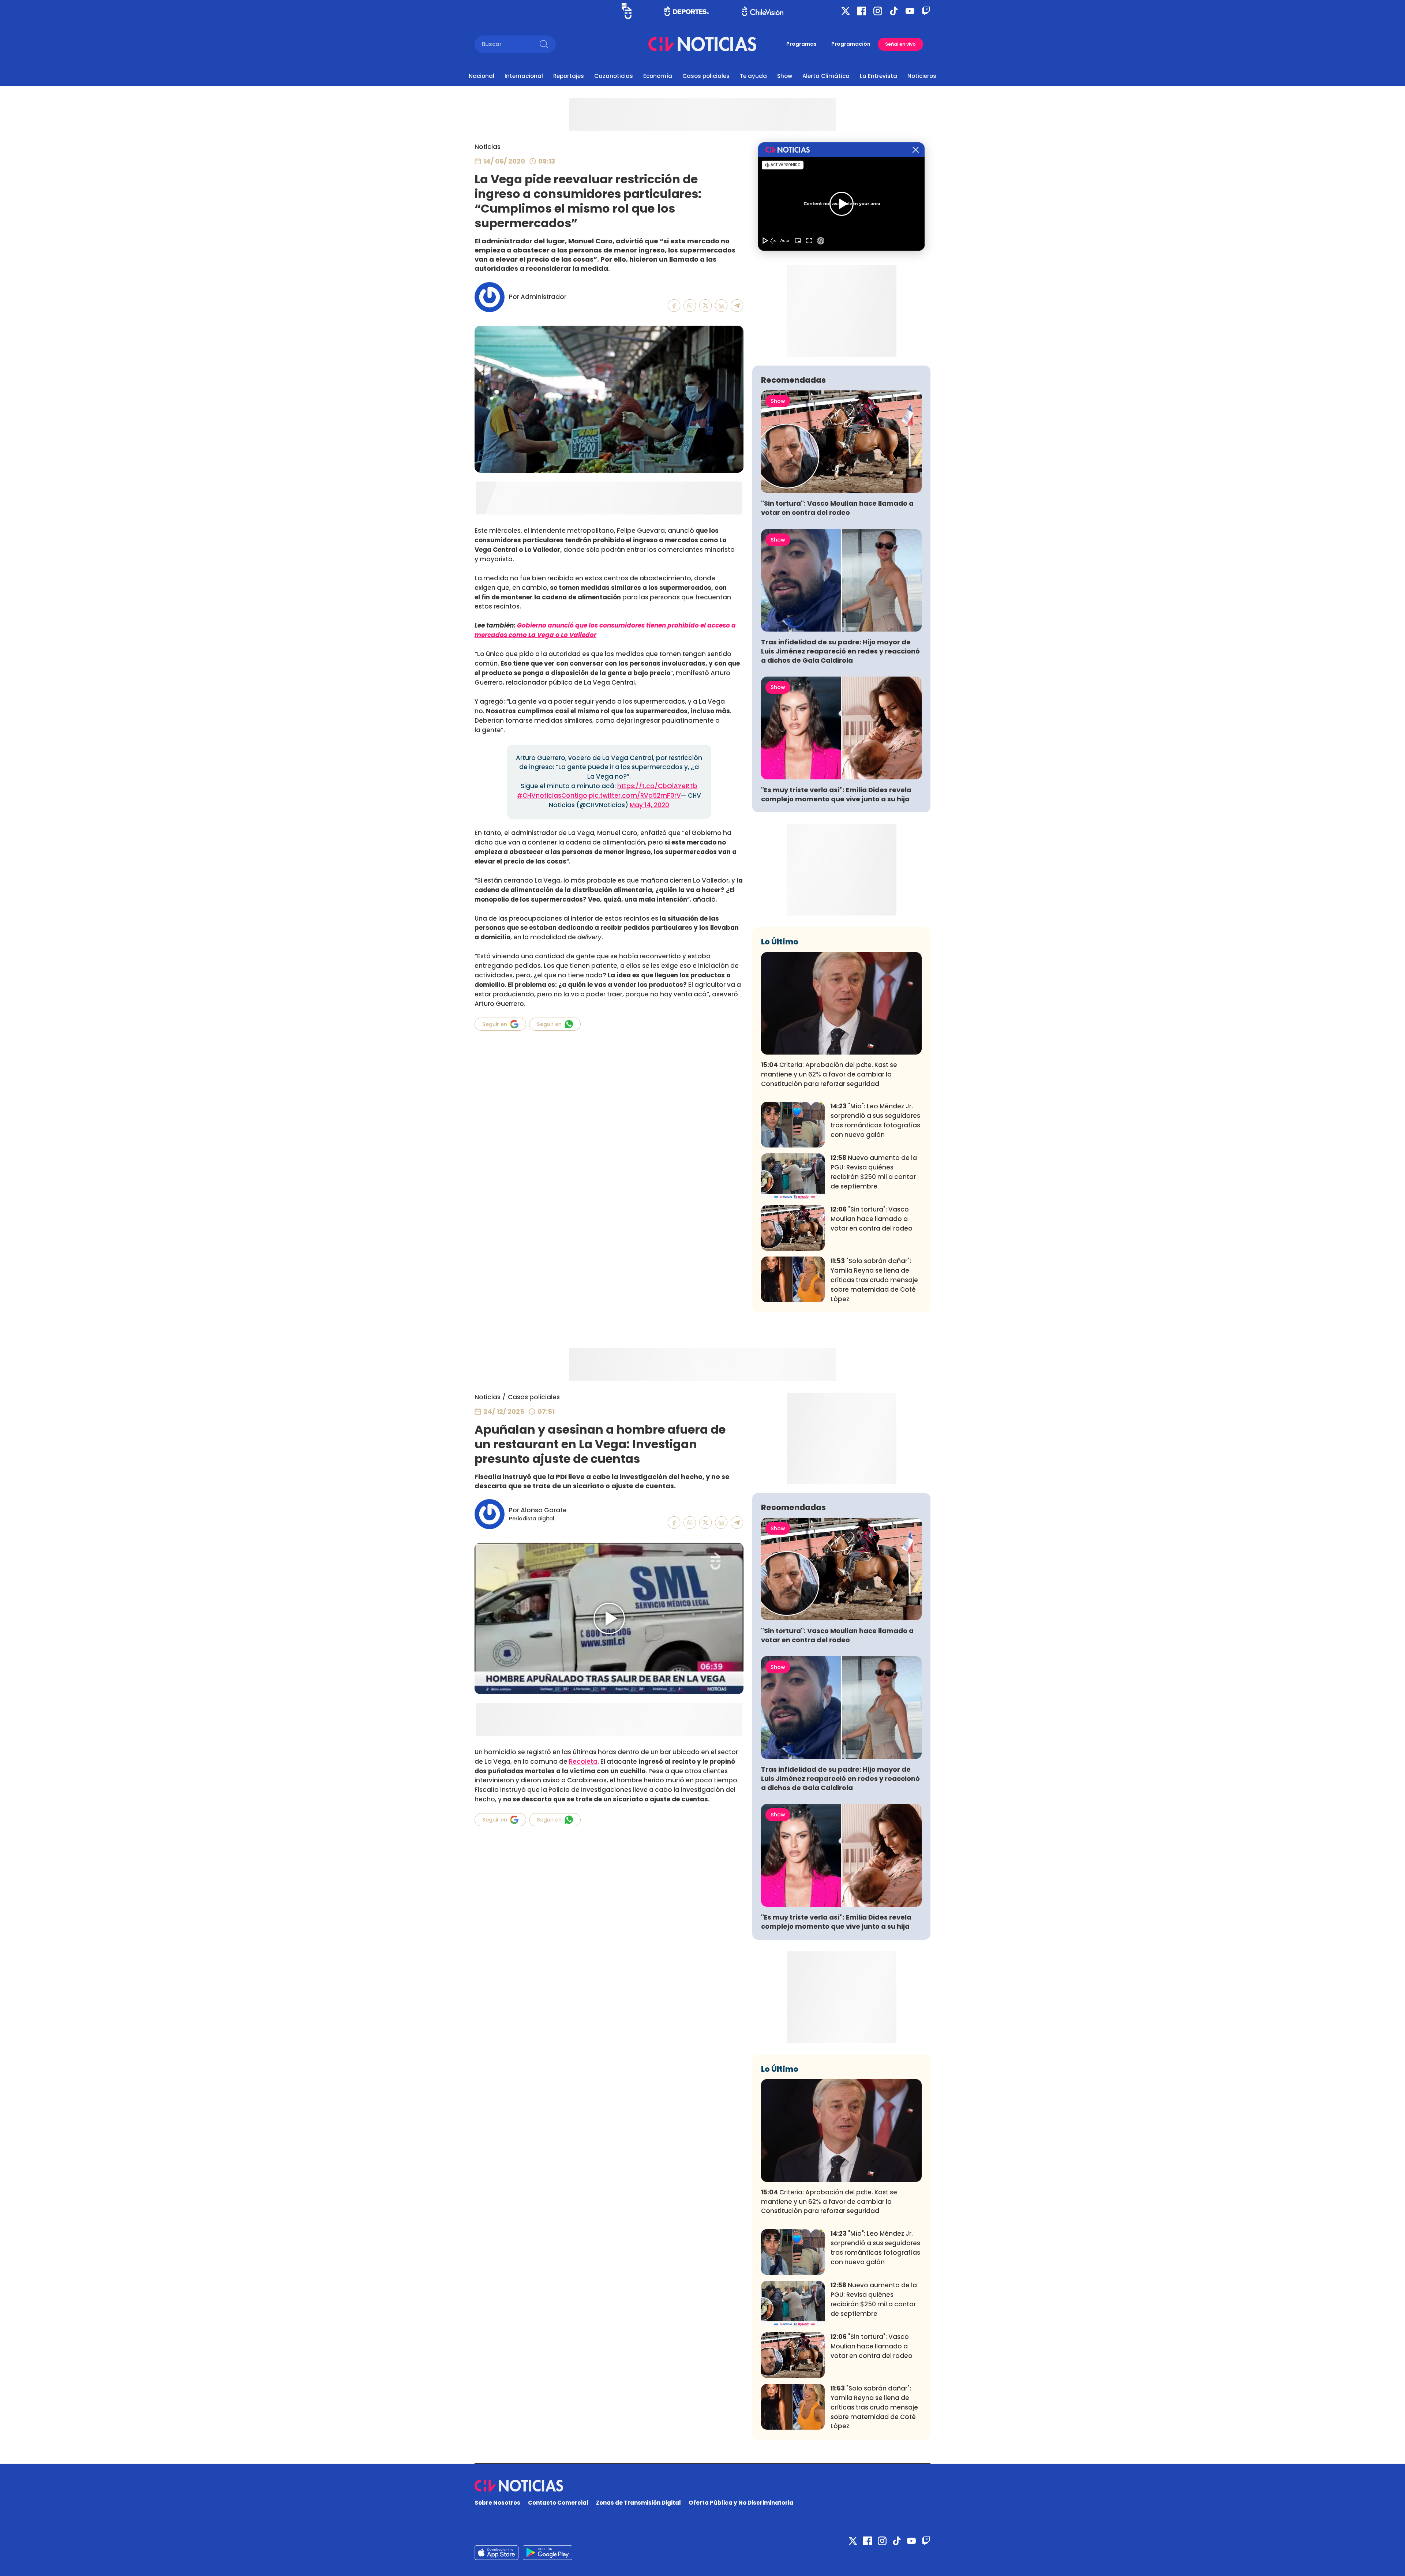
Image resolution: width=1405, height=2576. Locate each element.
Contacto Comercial (558, 2503)
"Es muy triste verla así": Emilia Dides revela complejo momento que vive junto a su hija (836, 794)
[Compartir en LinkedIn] (721, 306)
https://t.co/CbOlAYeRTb (657, 786)
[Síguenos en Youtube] (910, 11)
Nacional (482, 76)
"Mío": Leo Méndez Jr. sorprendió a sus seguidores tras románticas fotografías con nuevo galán (875, 1120)
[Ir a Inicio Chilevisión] (763, 11)
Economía (658, 76)
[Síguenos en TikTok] (894, 11)
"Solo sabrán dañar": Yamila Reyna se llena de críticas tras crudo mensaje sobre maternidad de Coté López (874, 1280)
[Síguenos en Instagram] (878, 11)
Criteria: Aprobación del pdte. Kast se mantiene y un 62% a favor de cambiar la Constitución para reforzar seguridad (829, 1074)
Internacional (524, 76)
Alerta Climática (826, 76)
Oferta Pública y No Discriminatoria (741, 2503)
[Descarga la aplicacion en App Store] (548, 2553)
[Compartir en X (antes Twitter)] (706, 306)
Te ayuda (753, 76)
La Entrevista (878, 76)
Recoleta (583, 1761)
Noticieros (922, 76)
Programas (801, 44)
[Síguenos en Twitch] (926, 11)
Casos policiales (706, 76)
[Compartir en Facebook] (674, 306)
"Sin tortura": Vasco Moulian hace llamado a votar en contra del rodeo (837, 508)
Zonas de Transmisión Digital (638, 2503)
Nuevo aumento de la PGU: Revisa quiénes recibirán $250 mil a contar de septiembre (874, 1172)
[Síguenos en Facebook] (862, 11)
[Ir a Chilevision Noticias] (702, 2486)
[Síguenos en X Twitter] (846, 11)
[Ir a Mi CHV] (627, 11)
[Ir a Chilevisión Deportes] (687, 11)
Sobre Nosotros (497, 2503)
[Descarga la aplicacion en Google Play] (497, 2553)
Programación (851, 44)
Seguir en (495, 1024)
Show (785, 76)
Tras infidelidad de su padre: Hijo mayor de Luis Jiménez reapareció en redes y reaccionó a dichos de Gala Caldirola (840, 651)
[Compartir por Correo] (737, 306)
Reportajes (569, 76)
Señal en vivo (900, 44)
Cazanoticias (614, 76)
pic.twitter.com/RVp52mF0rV (635, 795)
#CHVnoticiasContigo (552, 795)
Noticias (488, 147)
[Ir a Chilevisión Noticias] (702, 44)
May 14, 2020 (649, 805)
